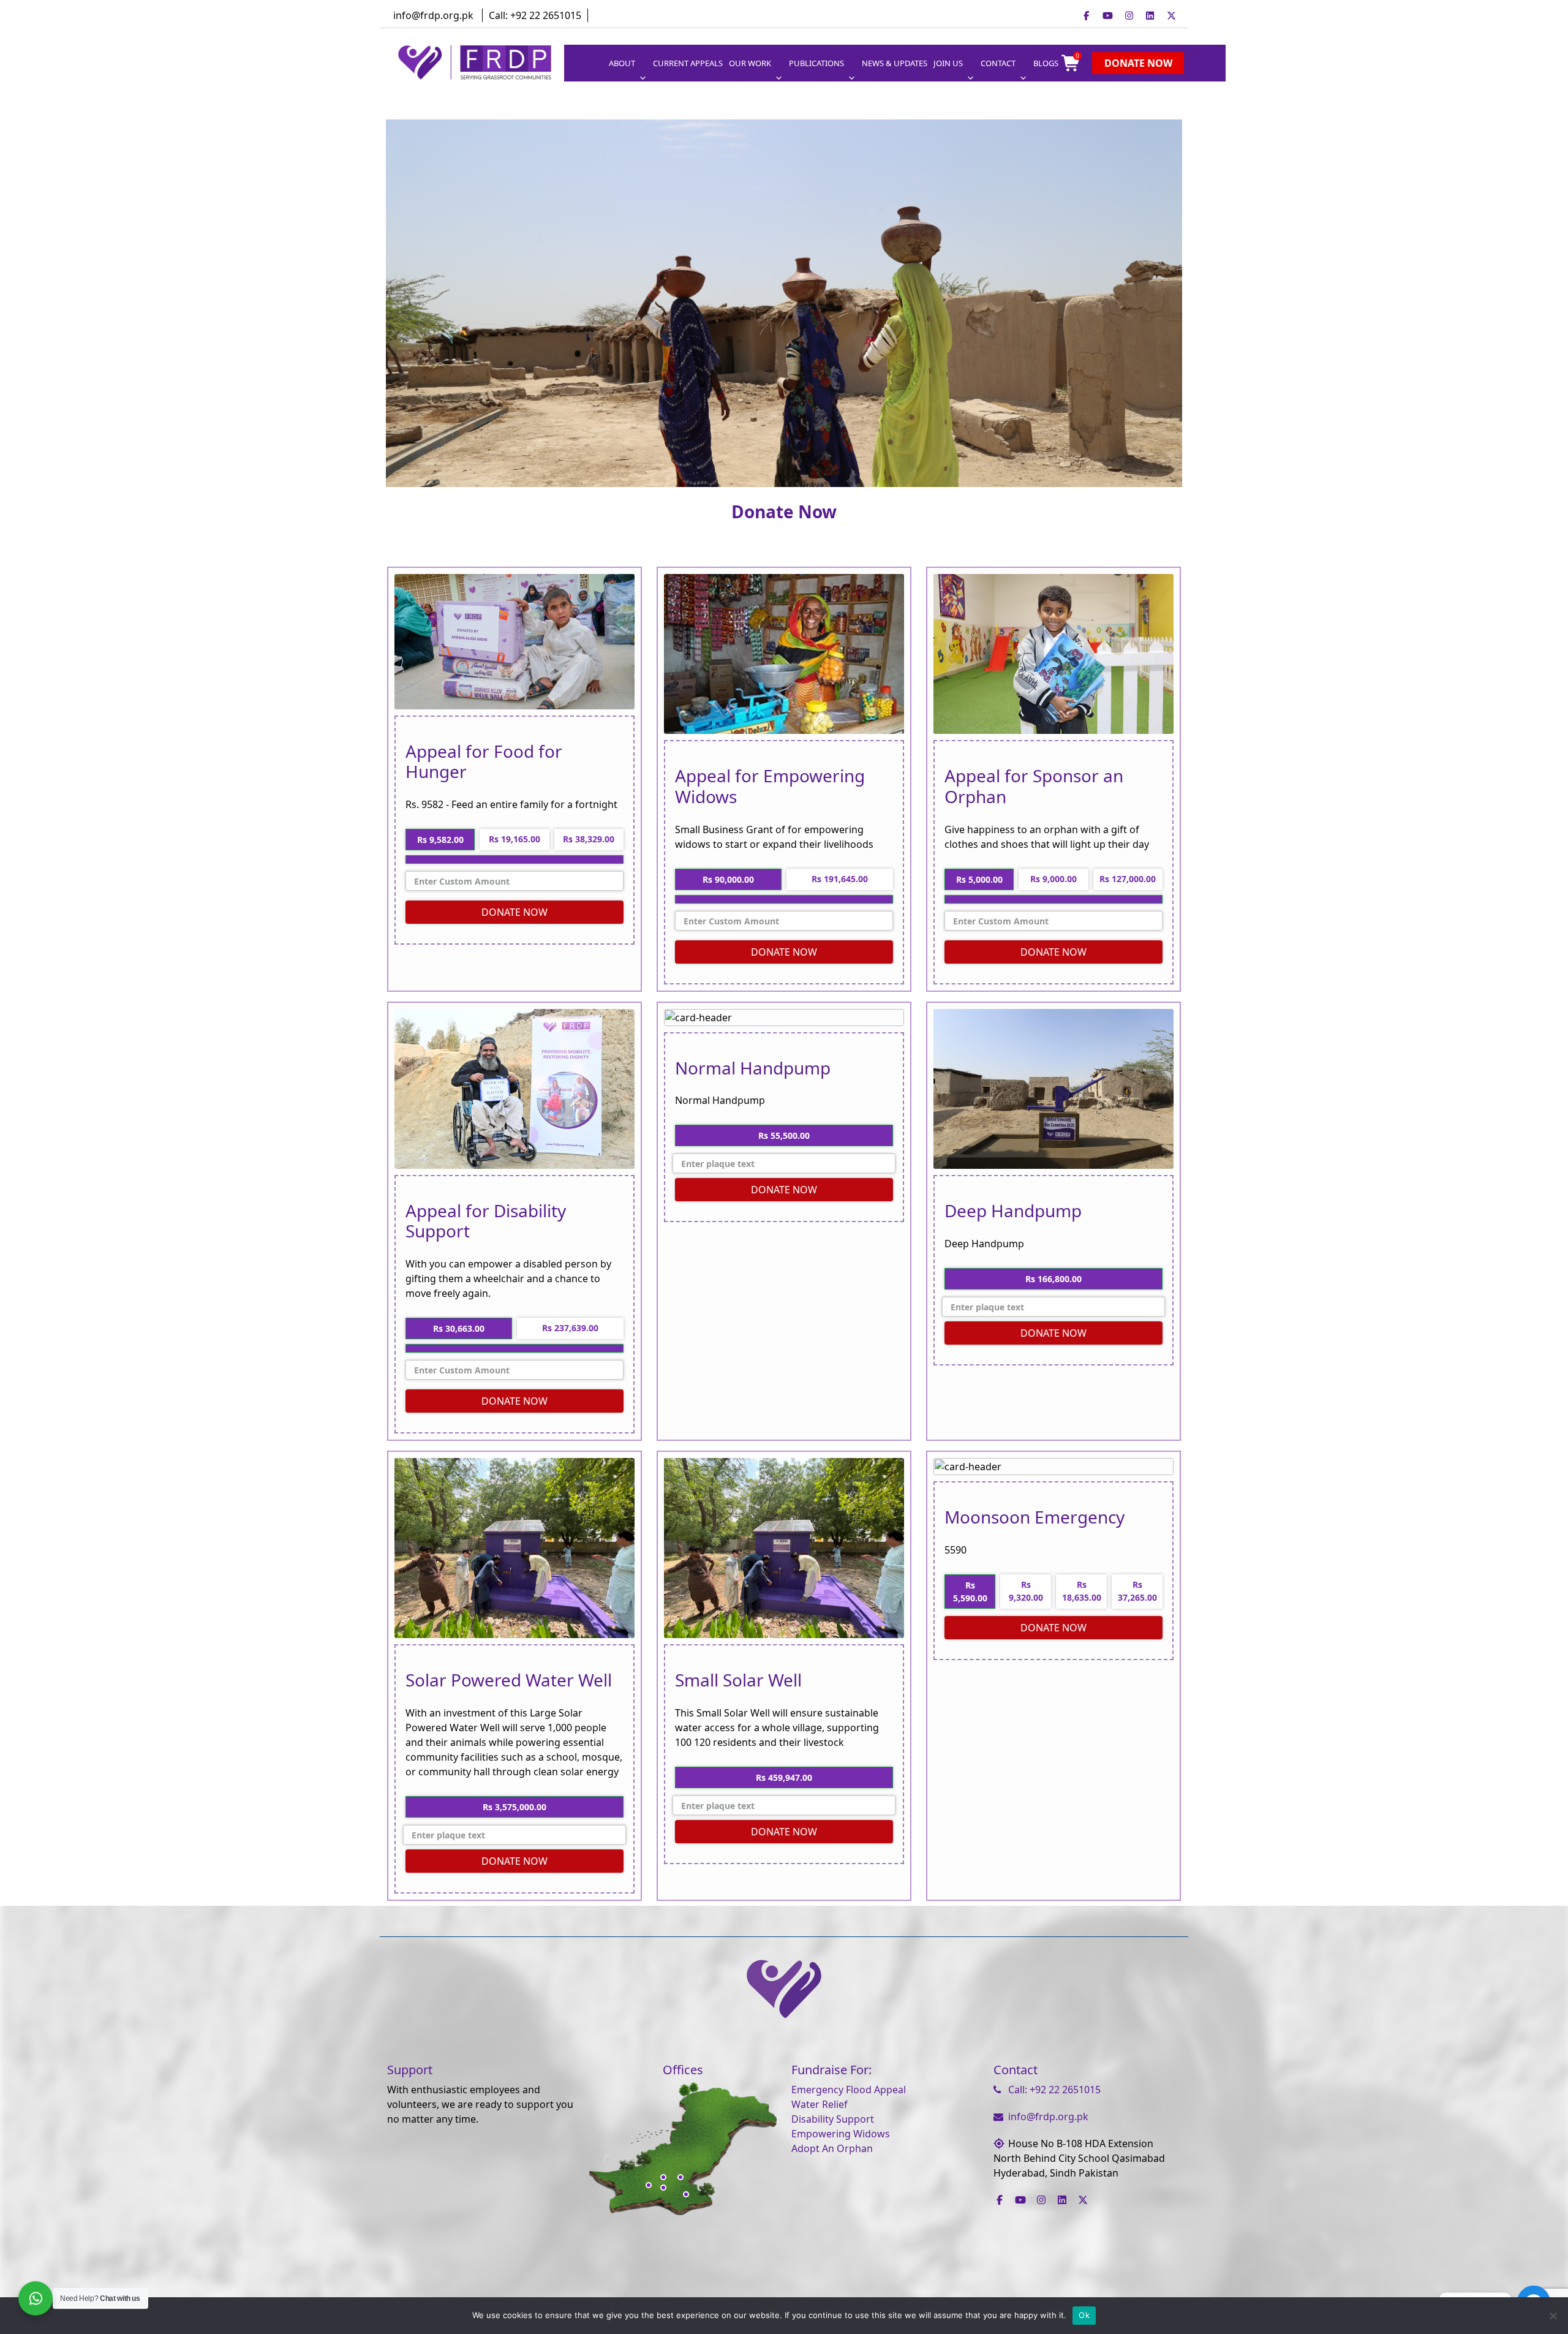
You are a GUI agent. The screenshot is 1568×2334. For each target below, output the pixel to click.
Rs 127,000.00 (1128, 879)
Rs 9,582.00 (440, 840)
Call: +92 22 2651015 (535, 15)
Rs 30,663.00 (459, 1328)
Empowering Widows (841, 2134)
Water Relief (820, 2104)
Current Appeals (688, 63)
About (622, 63)
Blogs (1046, 63)
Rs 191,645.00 (840, 879)
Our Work (750, 63)
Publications (816, 63)
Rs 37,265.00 (1137, 1591)
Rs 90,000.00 (728, 879)
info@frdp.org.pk (433, 15)
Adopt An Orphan (832, 2148)
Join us (948, 63)
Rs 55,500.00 (784, 1135)
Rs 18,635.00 (1082, 1591)
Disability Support (833, 2119)
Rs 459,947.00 (784, 1777)
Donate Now (1138, 63)
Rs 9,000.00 (1053, 879)
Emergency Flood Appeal (849, 2090)
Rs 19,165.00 (514, 839)
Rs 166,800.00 (1053, 1279)
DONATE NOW (514, 912)
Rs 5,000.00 (979, 879)
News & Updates (895, 63)
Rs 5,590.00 (970, 1592)
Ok (1084, 2315)
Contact (998, 63)
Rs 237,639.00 (570, 1328)
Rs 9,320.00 (1026, 1591)
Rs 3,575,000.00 (514, 1807)
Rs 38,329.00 (589, 839)
